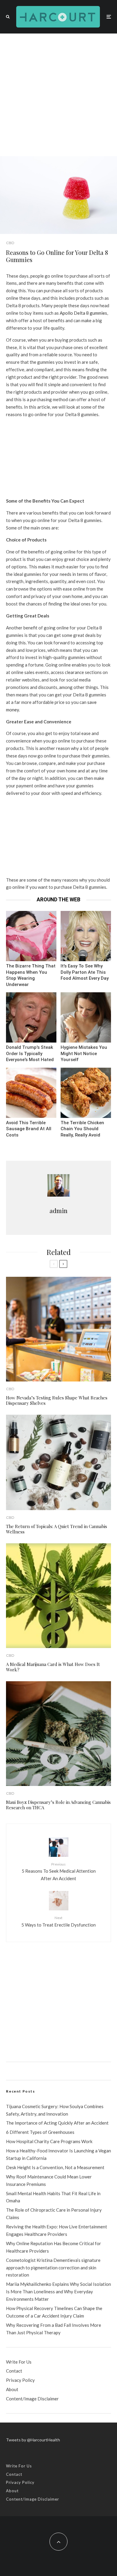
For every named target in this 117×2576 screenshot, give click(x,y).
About (12, 2389)
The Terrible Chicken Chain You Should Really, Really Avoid (82, 1129)
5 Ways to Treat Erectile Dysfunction (58, 1921)
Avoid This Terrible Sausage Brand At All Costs (29, 1129)
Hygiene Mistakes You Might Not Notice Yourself (84, 1053)
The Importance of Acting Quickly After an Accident (57, 2123)
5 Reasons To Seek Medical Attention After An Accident (59, 1871)
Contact (14, 2371)
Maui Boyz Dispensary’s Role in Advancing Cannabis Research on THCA (58, 1805)
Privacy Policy (20, 2380)
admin (58, 1211)
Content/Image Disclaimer (32, 2399)
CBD (10, 243)
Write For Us (19, 2362)
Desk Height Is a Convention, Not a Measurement (55, 2167)
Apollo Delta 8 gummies (83, 313)
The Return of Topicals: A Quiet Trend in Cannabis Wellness (57, 1529)
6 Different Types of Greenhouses (40, 2132)
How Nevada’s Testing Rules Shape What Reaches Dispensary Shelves (57, 1400)
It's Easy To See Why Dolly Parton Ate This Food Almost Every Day (85, 972)
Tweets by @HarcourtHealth (33, 2440)
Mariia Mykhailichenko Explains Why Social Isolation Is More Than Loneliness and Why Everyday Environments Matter (58, 2292)
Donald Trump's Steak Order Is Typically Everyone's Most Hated (30, 1053)
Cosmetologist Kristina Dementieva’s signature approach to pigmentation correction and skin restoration (53, 2268)
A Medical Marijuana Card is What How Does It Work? (53, 1667)
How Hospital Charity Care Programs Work (49, 2141)
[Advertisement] (58, 95)
